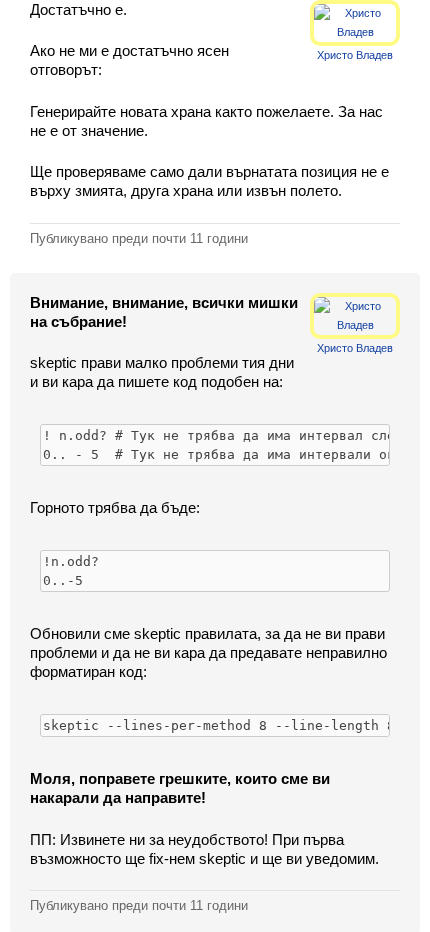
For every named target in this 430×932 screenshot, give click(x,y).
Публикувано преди (139, 238)
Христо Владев (355, 55)
